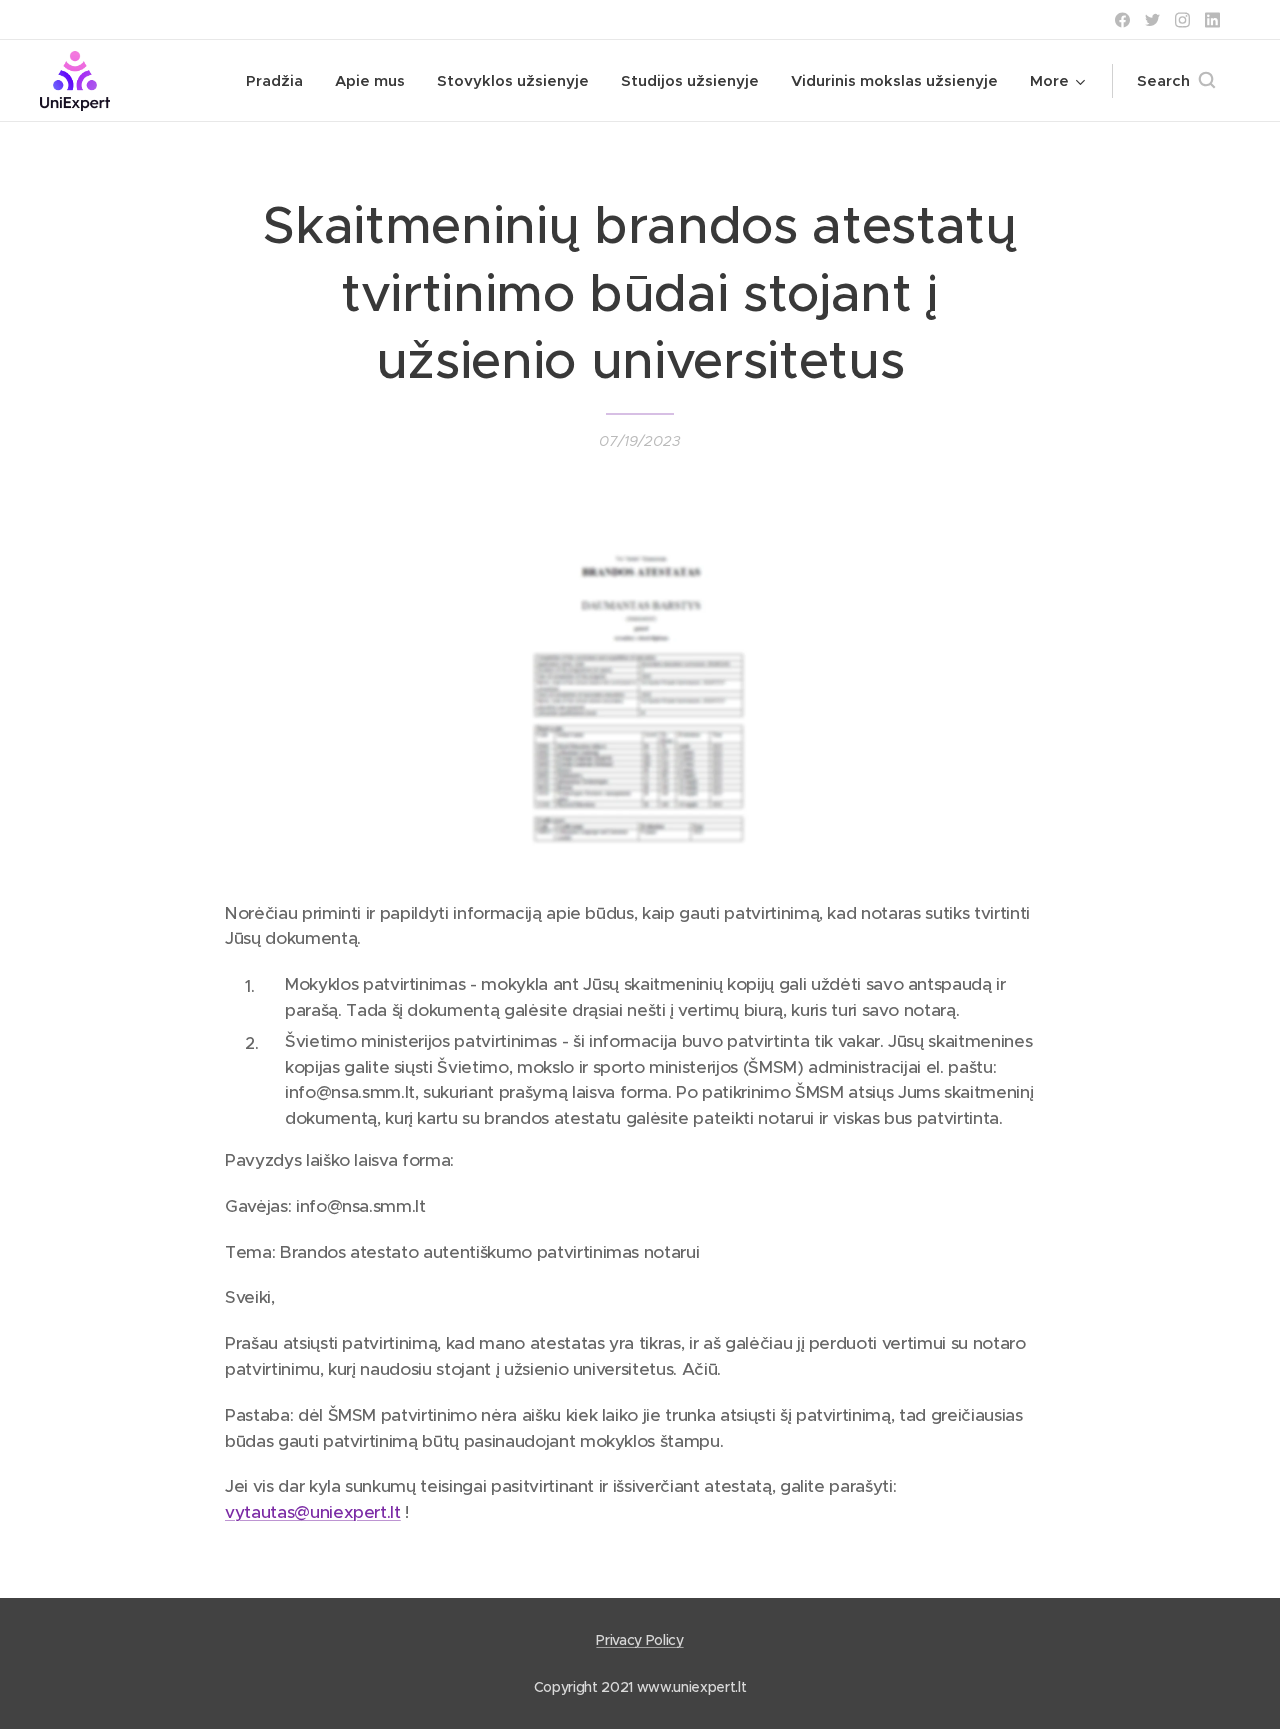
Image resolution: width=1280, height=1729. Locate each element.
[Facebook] (1122, 20)
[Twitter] (1152, 20)
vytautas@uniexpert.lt (313, 1512)
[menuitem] (280, 81)
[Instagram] (1182, 20)
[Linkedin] (1212, 20)
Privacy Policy (639, 1640)
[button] (1176, 81)
